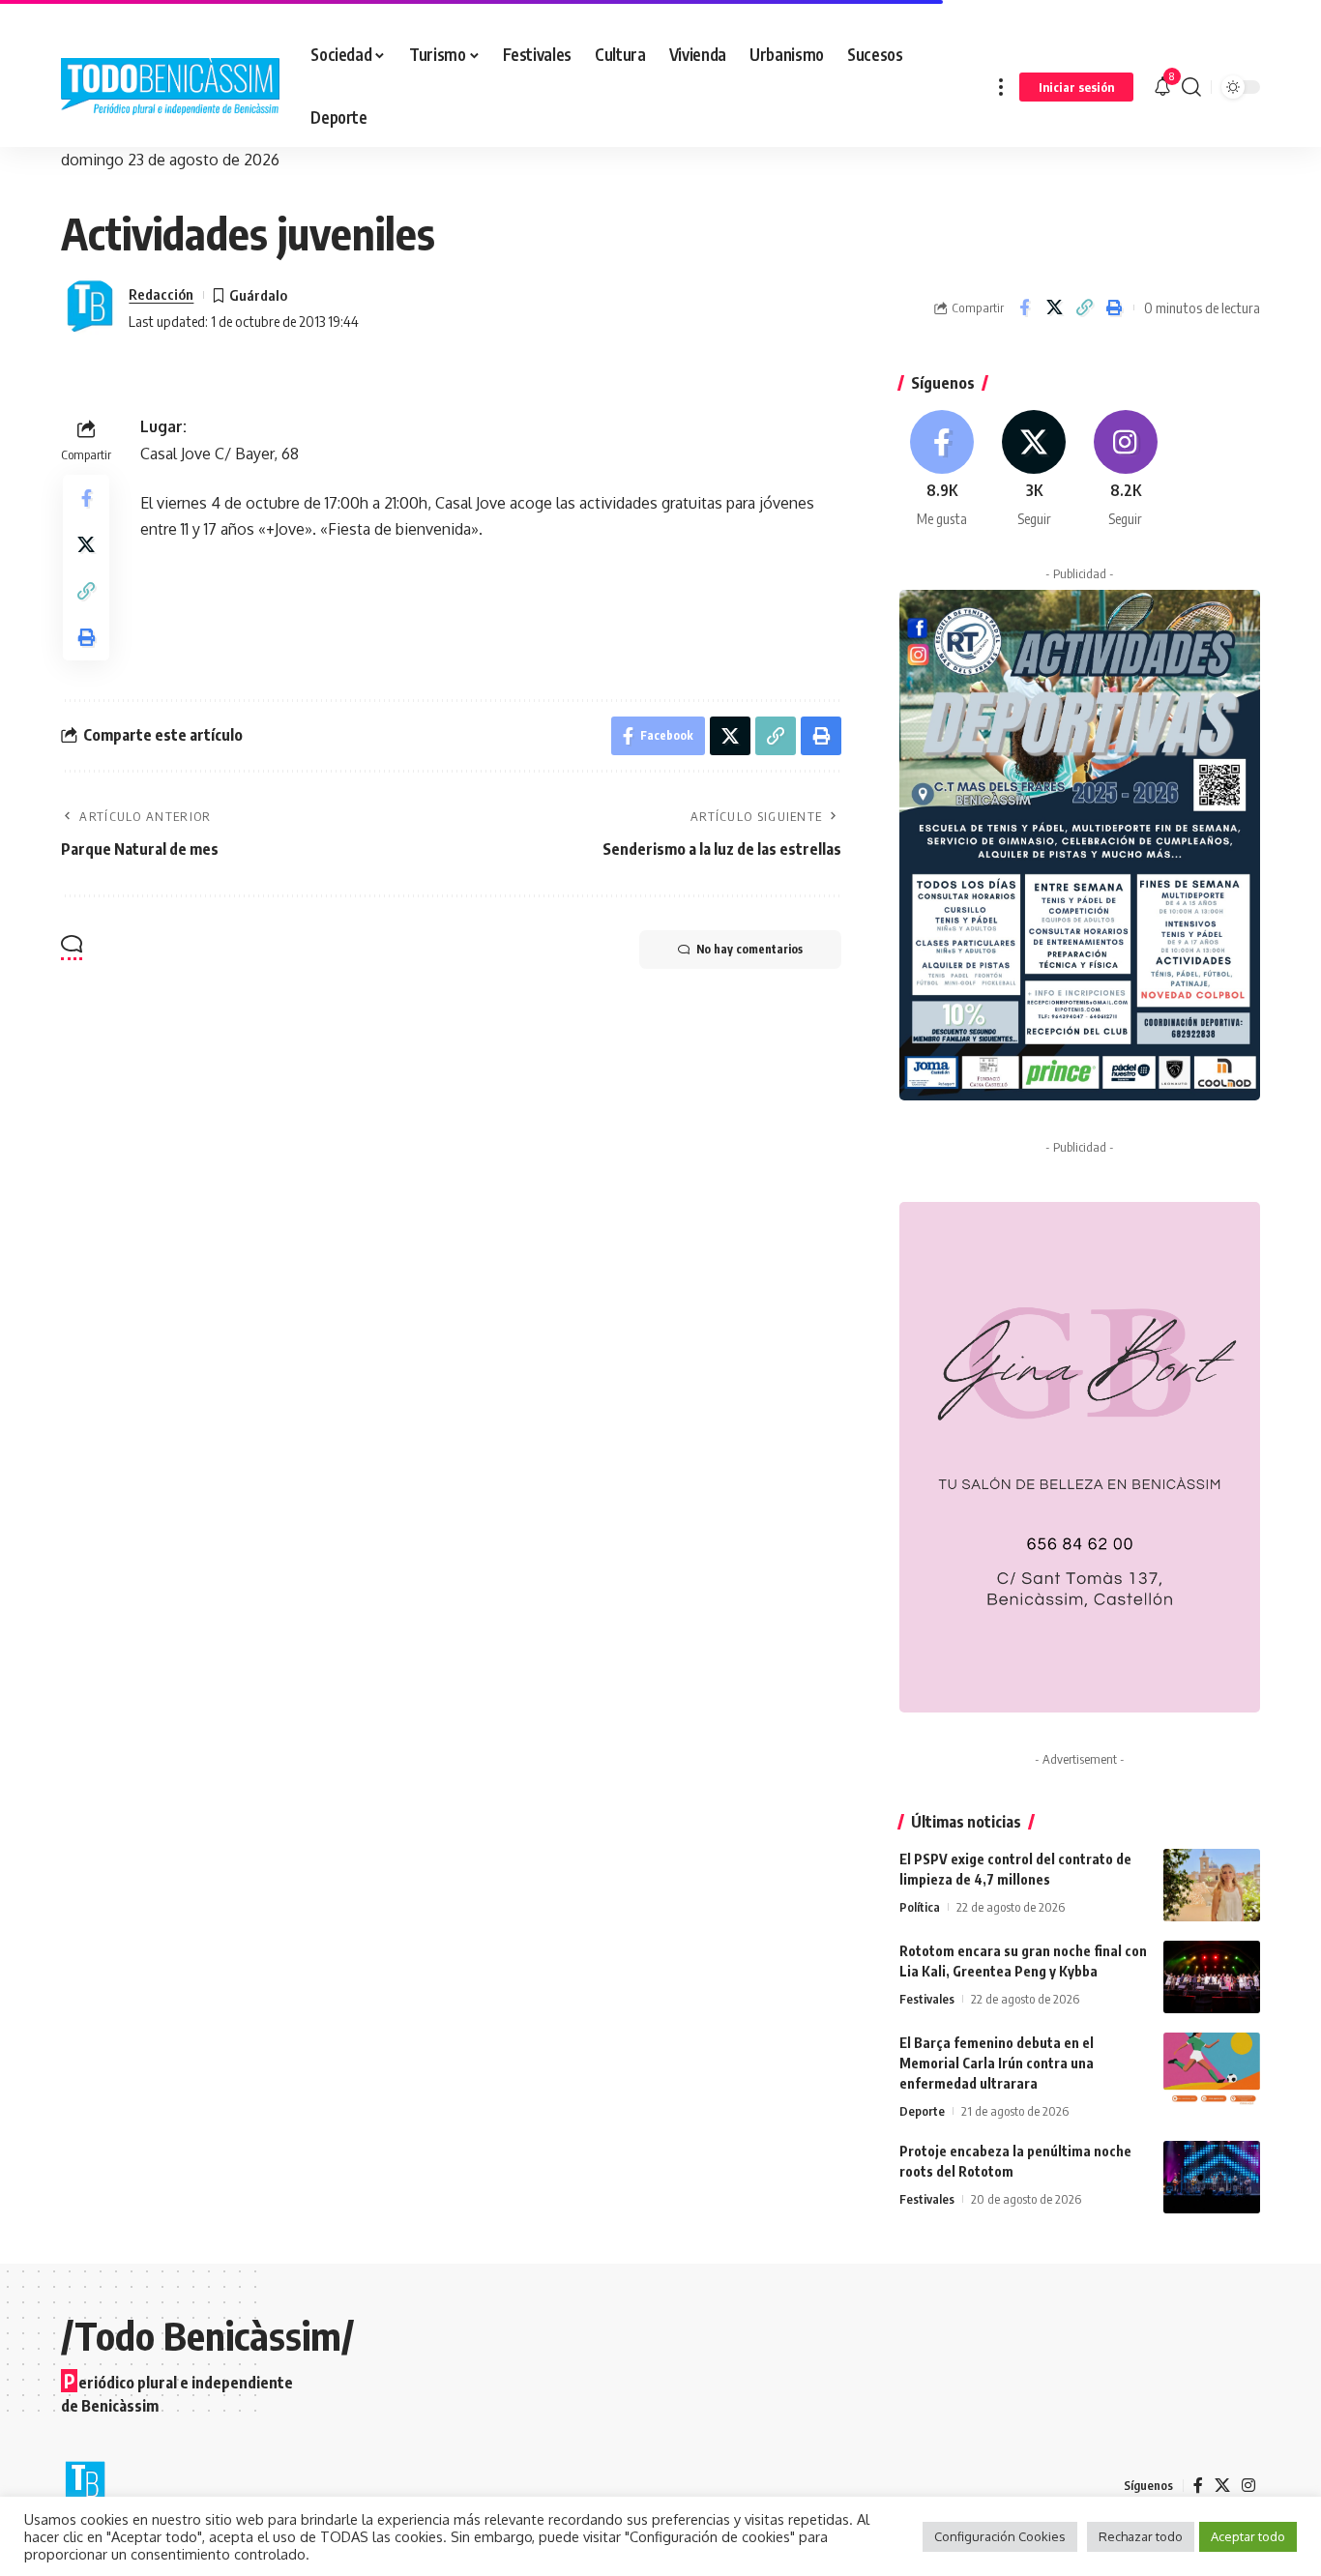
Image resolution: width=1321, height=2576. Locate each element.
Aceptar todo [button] (1248, 2536)
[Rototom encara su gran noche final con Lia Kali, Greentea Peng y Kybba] (1212, 1977)
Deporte (922, 2111)
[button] (1001, 87)
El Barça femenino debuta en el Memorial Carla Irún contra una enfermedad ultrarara (997, 2063)
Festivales (927, 1999)
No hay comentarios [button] (749, 949)
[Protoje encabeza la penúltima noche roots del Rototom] (1212, 2177)
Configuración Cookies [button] (1000, 2536)
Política (920, 1907)
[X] (1034, 469)
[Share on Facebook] (1024, 307)
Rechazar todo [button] (1141, 2536)
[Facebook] (943, 469)
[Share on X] (1054, 307)
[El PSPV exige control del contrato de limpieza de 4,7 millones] (1212, 1885)
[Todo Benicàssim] (170, 87)
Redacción (161, 294)
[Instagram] (1126, 469)
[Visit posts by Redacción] (90, 307)
